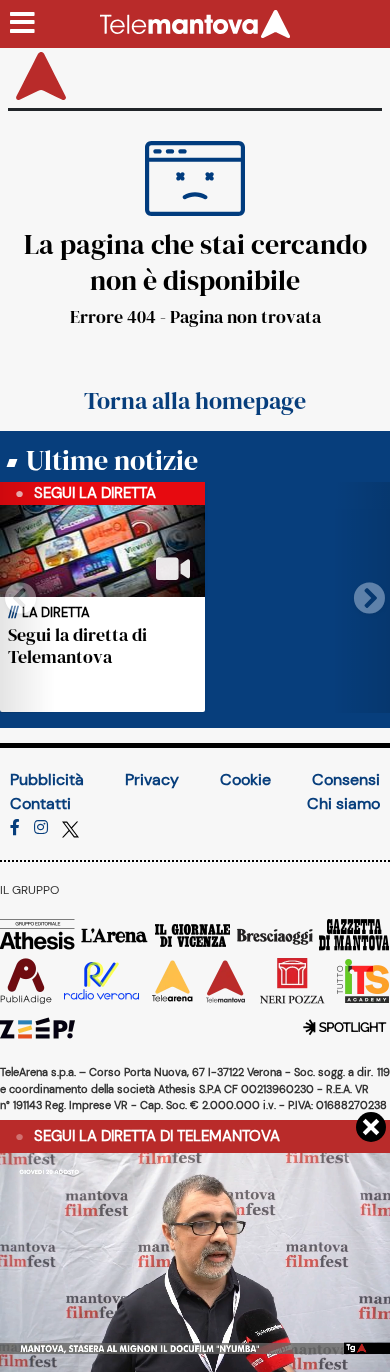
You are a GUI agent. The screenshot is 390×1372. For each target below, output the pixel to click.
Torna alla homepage (195, 401)
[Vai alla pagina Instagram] (41, 827)
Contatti (40, 803)
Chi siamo (343, 803)
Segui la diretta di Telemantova (77, 645)
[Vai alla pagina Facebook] (15, 827)
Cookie (245, 779)
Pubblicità (47, 779)
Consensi (346, 779)
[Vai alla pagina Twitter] (70, 827)
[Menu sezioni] (23, 24)
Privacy (152, 779)
